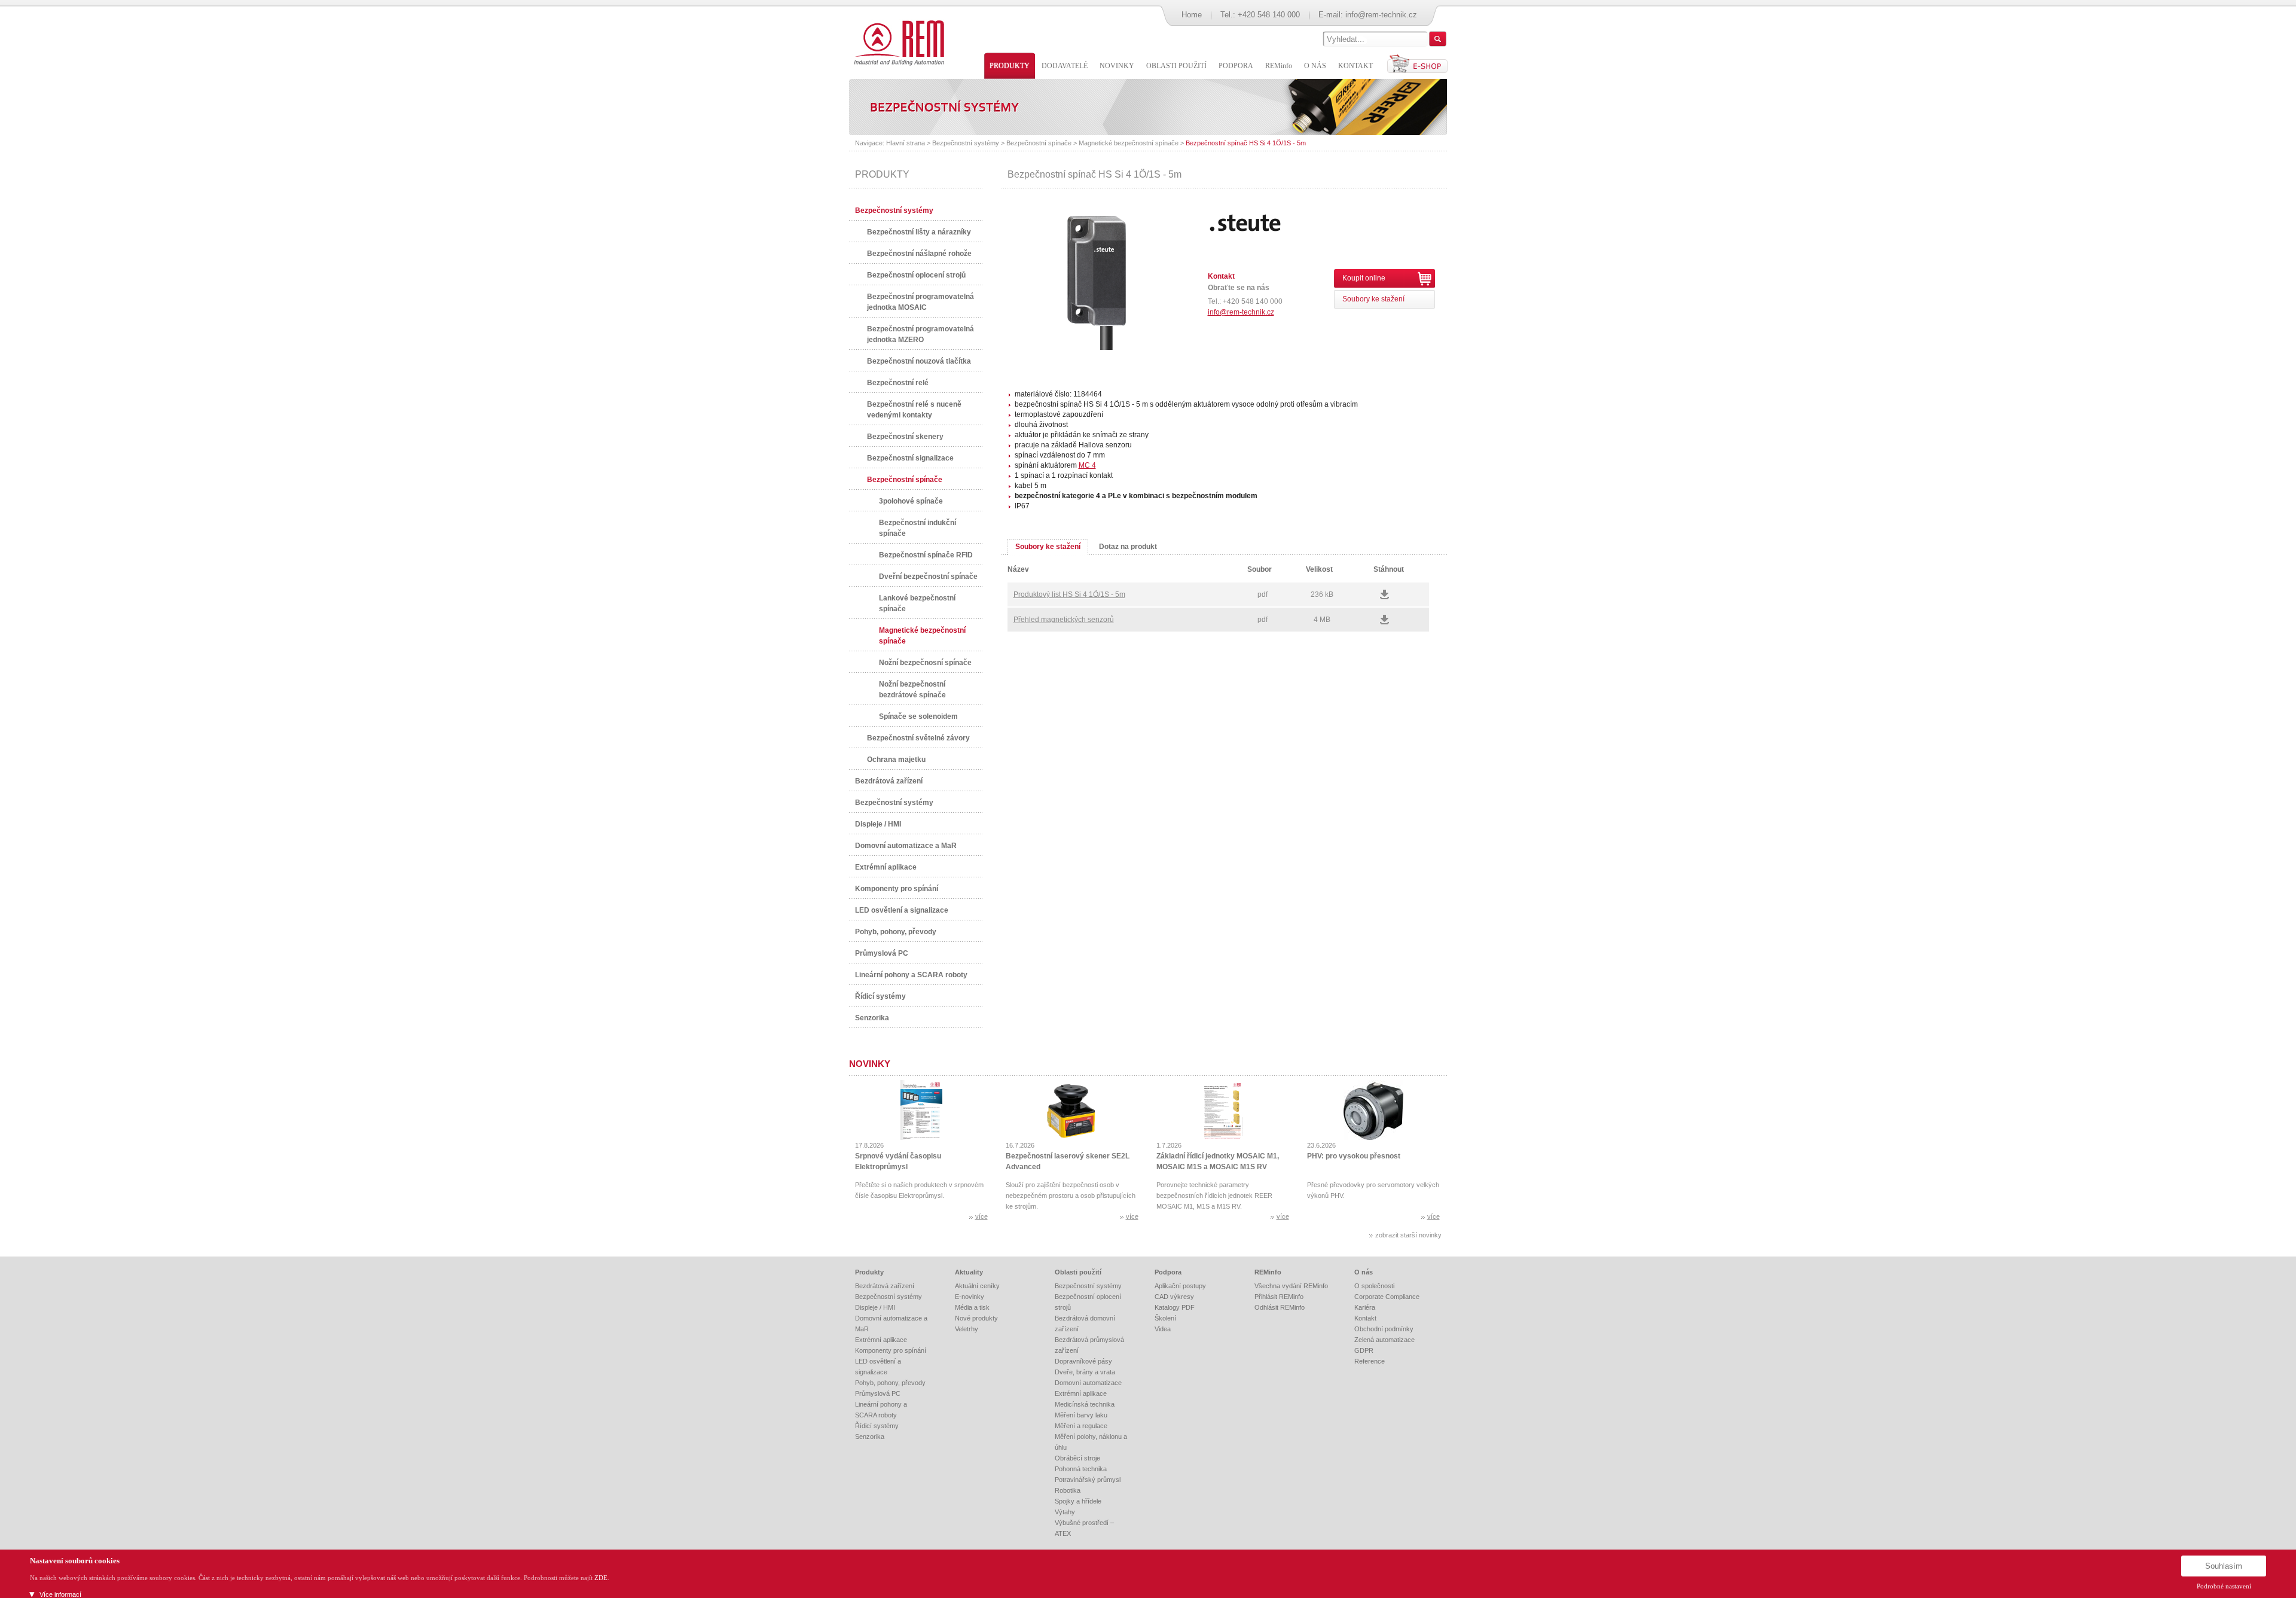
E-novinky (970, 1297)
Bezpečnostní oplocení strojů (916, 275)
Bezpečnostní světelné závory (918, 738)
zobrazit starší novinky (1408, 1235)
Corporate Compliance (1387, 1297)
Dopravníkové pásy (1083, 1361)
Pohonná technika (1081, 1469)
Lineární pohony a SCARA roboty (911, 975)
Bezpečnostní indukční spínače (918, 528)
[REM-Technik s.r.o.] (897, 42)
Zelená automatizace (1384, 1340)
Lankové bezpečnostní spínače (917, 603)
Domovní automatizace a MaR (906, 846)
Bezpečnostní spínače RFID (926, 555)
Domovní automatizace (1088, 1383)
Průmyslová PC (882, 953)
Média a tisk (972, 1307)
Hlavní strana (906, 143)
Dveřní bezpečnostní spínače (928, 577)
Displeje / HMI (878, 824)
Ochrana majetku (896, 760)
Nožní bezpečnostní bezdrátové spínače (912, 690)
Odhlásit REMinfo (1280, 1307)
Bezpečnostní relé (898, 383)
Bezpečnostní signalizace (910, 458)
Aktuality (969, 1272)
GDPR (1364, 1350)
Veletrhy (967, 1329)
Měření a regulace (1081, 1426)
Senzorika (872, 1018)
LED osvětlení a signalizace (902, 910)
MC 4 (1087, 465)
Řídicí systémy (880, 996)
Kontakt (1365, 1318)
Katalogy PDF (1175, 1307)
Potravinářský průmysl (1088, 1480)
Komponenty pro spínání (897, 889)
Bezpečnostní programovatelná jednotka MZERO (920, 334)
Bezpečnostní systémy (966, 143)
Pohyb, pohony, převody (896, 932)
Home (1192, 15)
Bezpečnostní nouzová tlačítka (919, 361)
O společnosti (1374, 1286)
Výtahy (1065, 1512)
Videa (1163, 1329)
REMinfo (1268, 1272)
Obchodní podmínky (1384, 1329)
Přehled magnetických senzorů (1064, 620)
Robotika (1068, 1490)
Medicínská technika (1085, 1404)
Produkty (869, 1272)
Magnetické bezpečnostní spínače (1129, 143)
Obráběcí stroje (1077, 1458)
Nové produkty (976, 1318)
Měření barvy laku (1081, 1415)
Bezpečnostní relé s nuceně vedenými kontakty (914, 410)
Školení (1165, 1318)
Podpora (1168, 1272)
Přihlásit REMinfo (1279, 1297)
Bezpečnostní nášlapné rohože (919, 254)
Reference (1370, 1361)
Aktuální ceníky (977, 1286)
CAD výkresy (1174, 1297)
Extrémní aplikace (886, 867)
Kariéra (1365, 1307)
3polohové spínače (911, 501)
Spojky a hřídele (1078, 1501)
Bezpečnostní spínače (1039, 143)
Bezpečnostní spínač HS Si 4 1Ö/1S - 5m (1246, 143)
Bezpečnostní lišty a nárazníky (919, 232)
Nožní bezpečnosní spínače (925, 663)
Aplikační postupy (1180, 1286)
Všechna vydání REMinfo (1291, 1286)
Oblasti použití (1078, 1272)
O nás (1364, 1272)
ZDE (601, 1578)
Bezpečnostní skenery (905, 437)
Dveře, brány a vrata (1085, 1372)
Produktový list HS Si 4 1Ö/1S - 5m (1069, 594)
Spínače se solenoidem (918, 716)
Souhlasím (2224, 1566)
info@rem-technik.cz (1381, 15)
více (981, 1216)
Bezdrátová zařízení (889, 781)
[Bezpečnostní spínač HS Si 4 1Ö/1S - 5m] (1097, 347)
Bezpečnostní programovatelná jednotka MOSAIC (920, 302)
